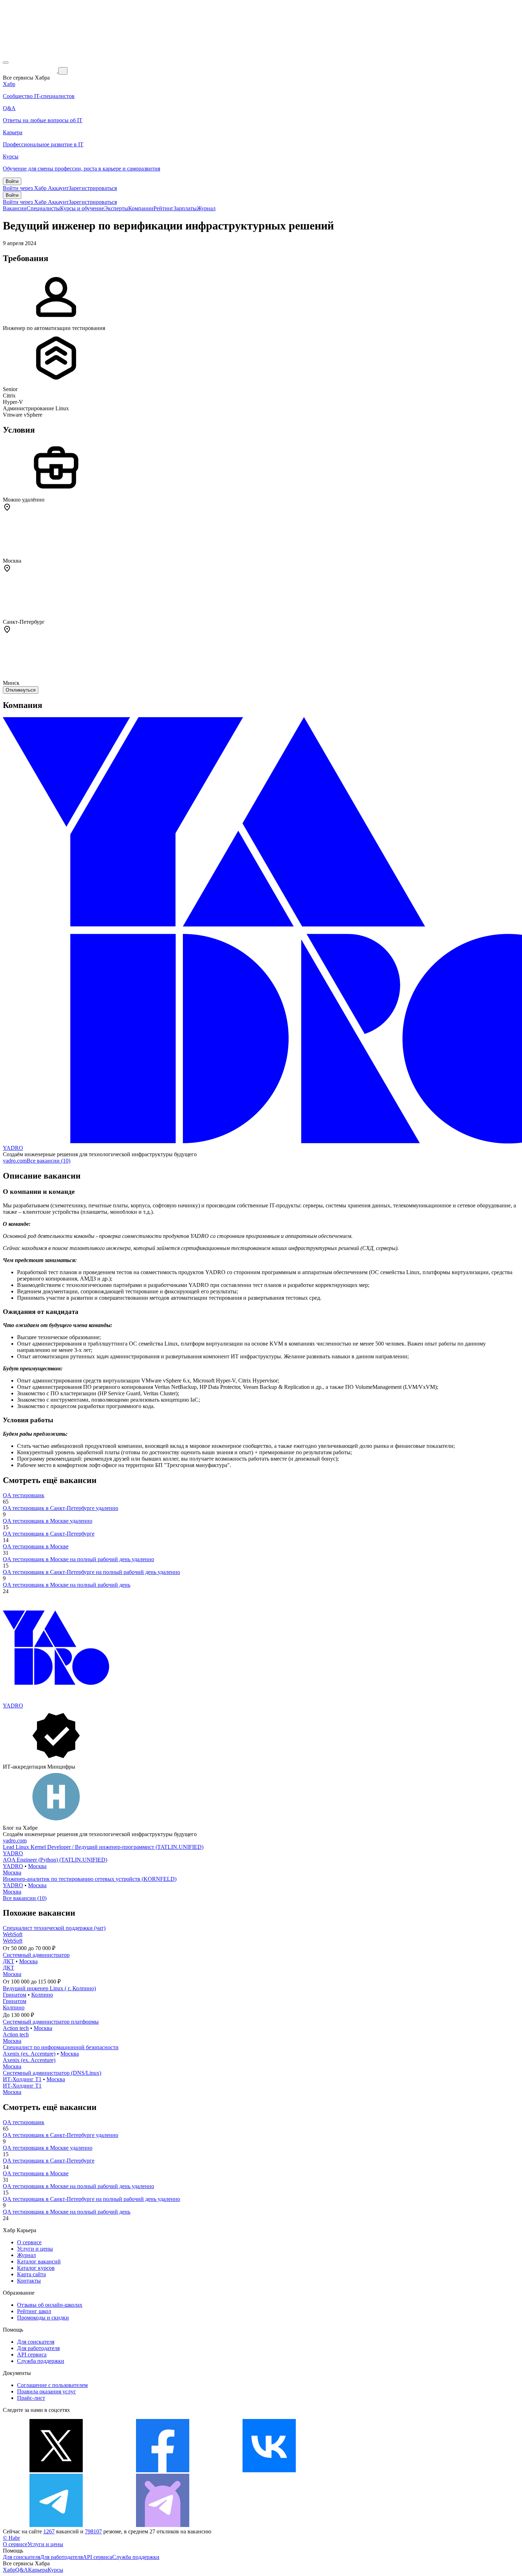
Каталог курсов (36, 2268)
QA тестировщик (24, 1495)
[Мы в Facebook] (163, 2470)
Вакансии (15, 208)
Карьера (38, 2570)
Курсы (55, 2570)
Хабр (9, 2570)
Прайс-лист (31, 2398)
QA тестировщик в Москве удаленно (48, 1521)
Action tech (16, 2028)
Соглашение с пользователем (52, 2385)
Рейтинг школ (34, 2311)
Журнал (206, 208)
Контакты (29, 2281)
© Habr (11, 2538)
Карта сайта (31, 2274)
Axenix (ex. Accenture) (29, 2054)
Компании (141, 208)
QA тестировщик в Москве (36, 1546)
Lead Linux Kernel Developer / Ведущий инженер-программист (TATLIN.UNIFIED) (103, 1847)
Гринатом (15, 1995)
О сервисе (29, 2242)
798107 (93, 2531)
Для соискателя (36, 2342)
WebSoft (13, 1934)
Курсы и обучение (82, 208)
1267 (49, 2531)
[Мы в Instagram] (376, 2470)
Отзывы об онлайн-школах (50, 2305)
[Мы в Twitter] (56, 2470)
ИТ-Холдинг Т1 (22, 2079)
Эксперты (116, 208)
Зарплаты (185, 208)
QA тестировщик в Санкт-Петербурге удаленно (61, 1508)
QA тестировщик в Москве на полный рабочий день (67, 1585)
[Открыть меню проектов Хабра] (6, 63)
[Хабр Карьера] (31, 71)
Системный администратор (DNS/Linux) (52, 2073)
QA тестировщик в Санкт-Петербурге (49, 1534)
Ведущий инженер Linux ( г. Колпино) (49, 1988)
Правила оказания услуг (47, 2391)
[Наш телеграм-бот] (163, 2525)
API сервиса (32, 2355)
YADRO (13, 1148)
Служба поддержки (41, 2361)
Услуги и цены (35, 2249)
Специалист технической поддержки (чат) (54, 1928)
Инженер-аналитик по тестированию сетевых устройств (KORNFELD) (90, 1879)
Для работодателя (38, 2348)
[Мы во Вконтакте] (269, 2470)
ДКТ (9, 1961)
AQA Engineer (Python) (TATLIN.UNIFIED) (55, 1860)
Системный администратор (36, 1955)
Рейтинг (164, 208)
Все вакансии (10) (48, 1161)
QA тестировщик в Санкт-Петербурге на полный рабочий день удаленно (91, 1572)
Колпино (42, 1995)
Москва (37, 1866)
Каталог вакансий (39, 2261)
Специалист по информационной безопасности (61, 2047)
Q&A (22, 2570)
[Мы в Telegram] (56, 2525)
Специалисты (43, 208)
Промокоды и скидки (43, 2318)
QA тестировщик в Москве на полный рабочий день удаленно (78, 1559)
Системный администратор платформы (51, 2022)
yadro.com (15, 1161)
